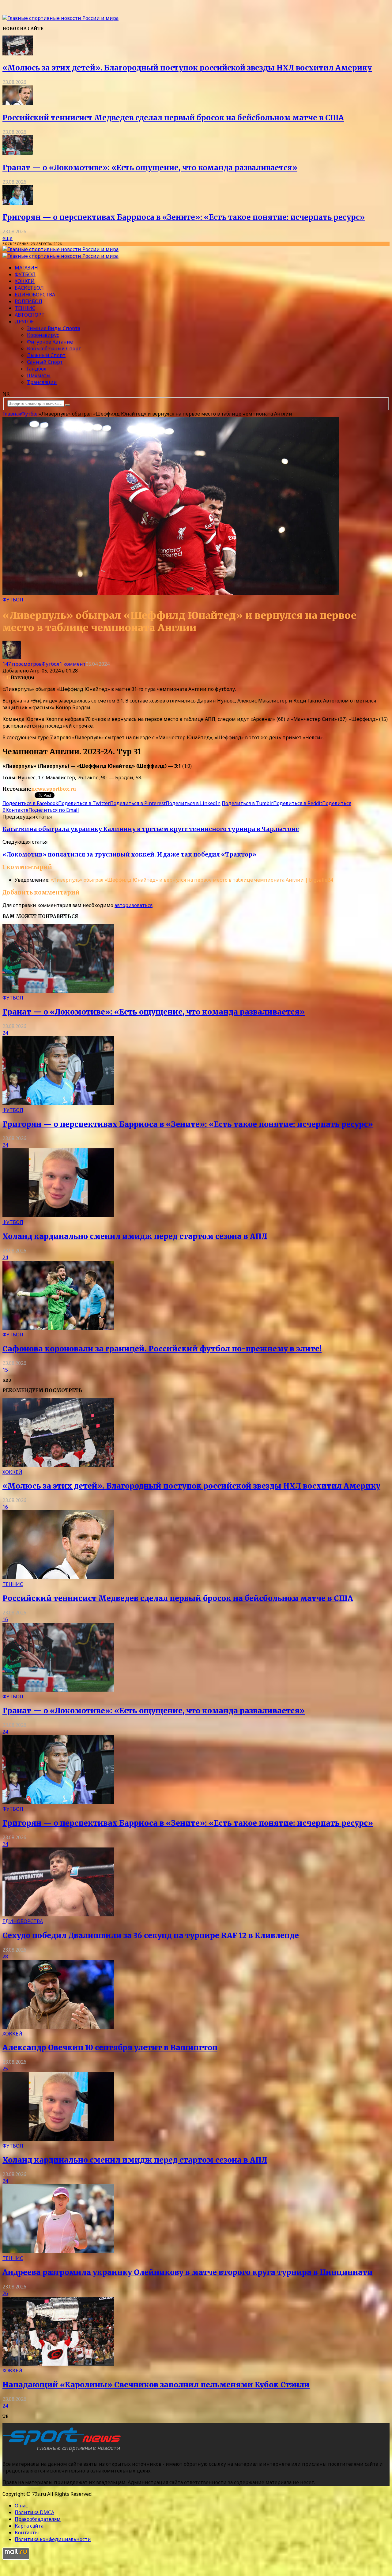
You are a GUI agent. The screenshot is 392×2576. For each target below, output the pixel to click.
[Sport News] (60, 18)
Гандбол (37, 369)
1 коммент (73, 664)
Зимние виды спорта (54, 328)
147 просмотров (22, 664)
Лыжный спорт (46, 355)
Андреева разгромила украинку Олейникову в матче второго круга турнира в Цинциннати (188, 2272)
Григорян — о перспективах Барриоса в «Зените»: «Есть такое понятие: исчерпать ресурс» (184, 217)
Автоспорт (30, 315)
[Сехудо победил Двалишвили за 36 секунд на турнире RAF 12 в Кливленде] (58, 1915)
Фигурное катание (50, 342)
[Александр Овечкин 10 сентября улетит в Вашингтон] (58, 2027)
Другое (24, 322)
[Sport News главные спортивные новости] (64, 2451)
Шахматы (39, 375)
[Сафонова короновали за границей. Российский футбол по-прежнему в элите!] (58, 1328)
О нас (21, 2506)
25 (5, 2069)
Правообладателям (38, 2519)
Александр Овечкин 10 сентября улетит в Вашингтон (110, 2048)
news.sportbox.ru (54, 789)
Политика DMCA (34, 2512)
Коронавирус (43, 335)
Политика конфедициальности (53, 2539)
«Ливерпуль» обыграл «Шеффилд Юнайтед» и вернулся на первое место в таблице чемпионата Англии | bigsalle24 (192, 880)
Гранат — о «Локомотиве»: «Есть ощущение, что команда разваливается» (150, 168)
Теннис (25, 308)
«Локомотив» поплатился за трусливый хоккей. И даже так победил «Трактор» (129, 855)
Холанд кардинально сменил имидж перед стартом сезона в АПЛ (135, 1236)
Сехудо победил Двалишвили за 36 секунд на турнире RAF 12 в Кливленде (151, 1936)
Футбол (25, 274)
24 (5, 1033)
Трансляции (42, 382)
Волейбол (28, 301)
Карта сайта (29, 2526)
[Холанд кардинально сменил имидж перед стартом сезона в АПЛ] (58, 1215)
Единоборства (35, 295)
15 (5, 1370)
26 (5, 2293)
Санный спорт (45, 362)
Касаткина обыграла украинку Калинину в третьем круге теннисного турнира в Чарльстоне (151, 829)
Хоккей (25, 281)
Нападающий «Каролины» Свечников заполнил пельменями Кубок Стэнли (156, 2385)
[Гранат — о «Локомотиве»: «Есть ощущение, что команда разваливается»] (18, 153)
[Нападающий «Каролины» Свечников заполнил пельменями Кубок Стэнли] (58, 2364)
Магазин (26, 268)
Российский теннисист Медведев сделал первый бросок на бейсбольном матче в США (173, 118)
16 (5, 1507)
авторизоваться (134, 905)
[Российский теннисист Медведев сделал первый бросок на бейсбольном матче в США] (18, 104)
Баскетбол (29, 288)
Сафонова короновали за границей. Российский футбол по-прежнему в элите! (162, 1349)
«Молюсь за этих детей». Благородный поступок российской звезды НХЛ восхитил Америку (187, 68)
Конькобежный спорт (54, 348)
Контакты (27, 2533)
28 (5, 1956)
